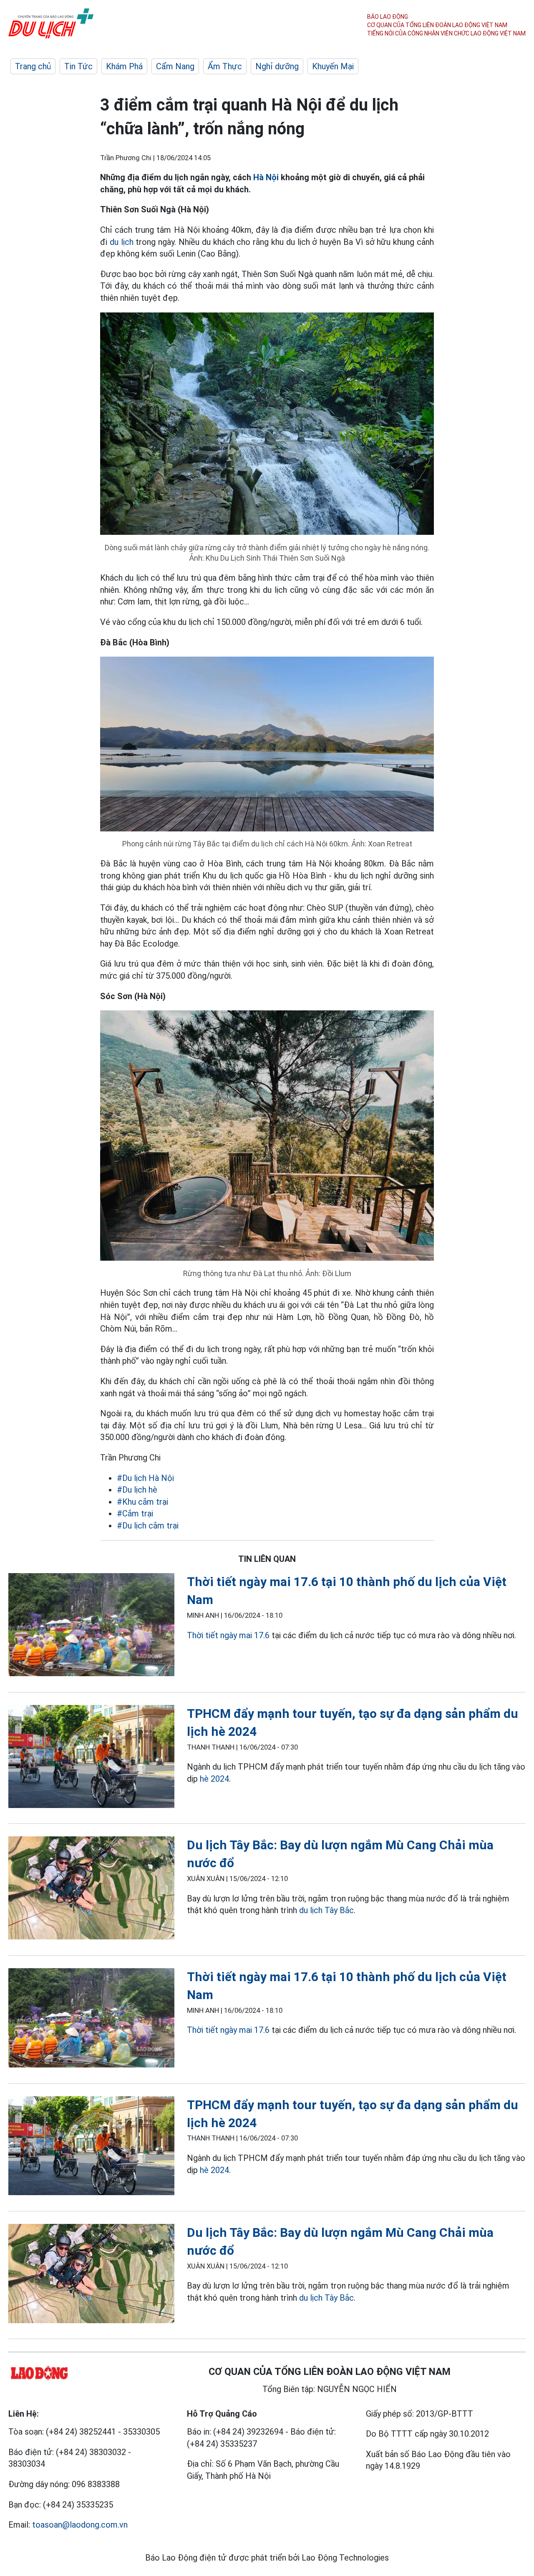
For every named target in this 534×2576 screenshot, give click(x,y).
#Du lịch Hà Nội (145, 1478)
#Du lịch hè (137, 1490)
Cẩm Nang (175, 66)
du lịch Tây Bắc (326, 1910)
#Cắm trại (135, 1513)
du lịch (122, 242)
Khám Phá (124, 66)
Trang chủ (33, 66)
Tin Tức (78, 66)
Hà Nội (266, 177)
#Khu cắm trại (142, 1502)
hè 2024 (214, 1779)
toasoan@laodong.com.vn (80, 2525)
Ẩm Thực (225, 66)
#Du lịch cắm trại (148, 1526)
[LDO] (91, 1626)
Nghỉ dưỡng (277, 66)
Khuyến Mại (333, 66)
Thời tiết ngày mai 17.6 (228, 1635)
